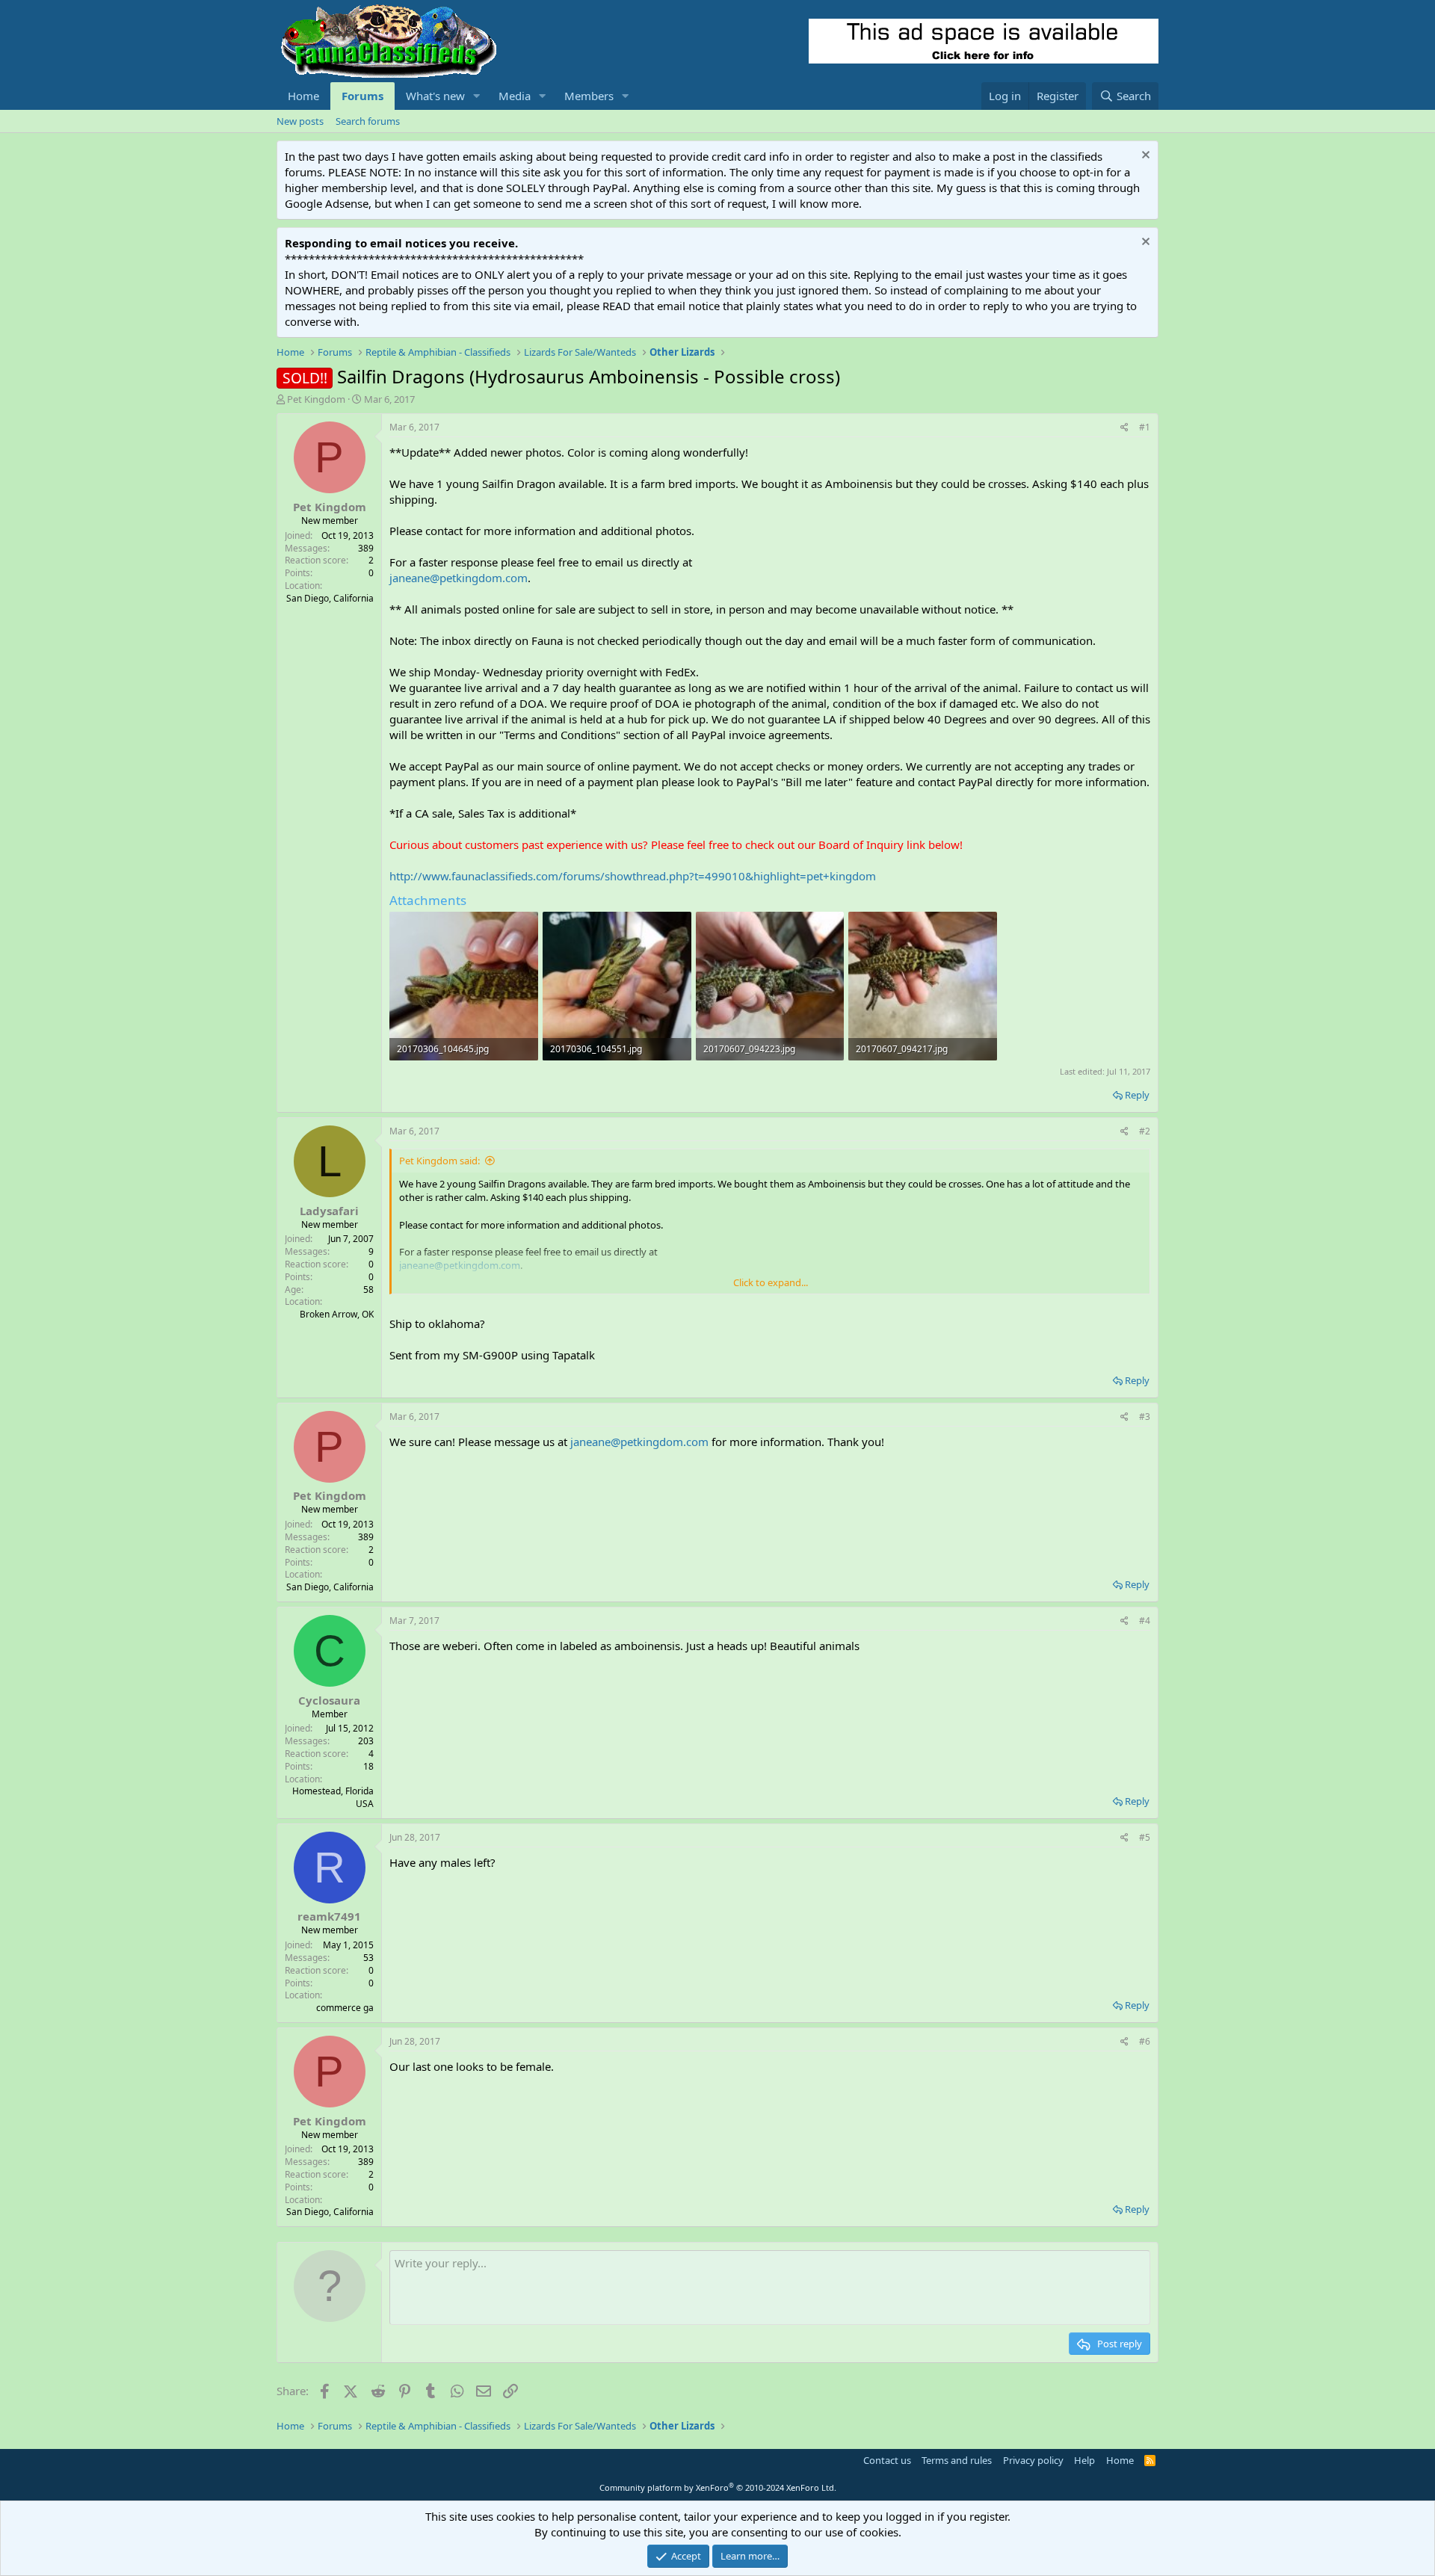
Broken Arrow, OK (337, 1314)
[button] (477, 96)
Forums (362, 96)
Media (515, 96)
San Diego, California (330, 598)
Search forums (368, 121)
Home (303, 96)
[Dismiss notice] (1144, 157)
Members (589, 96)
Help (1084, 2460)
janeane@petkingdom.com (459, 578)
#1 (1145, 427)
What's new (435, 96)
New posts (300, 121)
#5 (1145, 1837)
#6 (1145, 2041)
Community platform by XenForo (718, 2487)
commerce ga (345, 2008)
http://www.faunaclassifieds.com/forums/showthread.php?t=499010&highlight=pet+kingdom (633, 876)
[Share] (1124, 428)
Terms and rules (957, 2460)
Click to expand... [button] (771, 1282)
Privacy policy (1033, 2460)
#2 (1145, 1131)
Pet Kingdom (316, 399)
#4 (1145, 1621)
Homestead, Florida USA (333, 1797)
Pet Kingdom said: (439, 1161)
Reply (1137, 1095)
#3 (1145, 1417)
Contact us (887, 2460)
